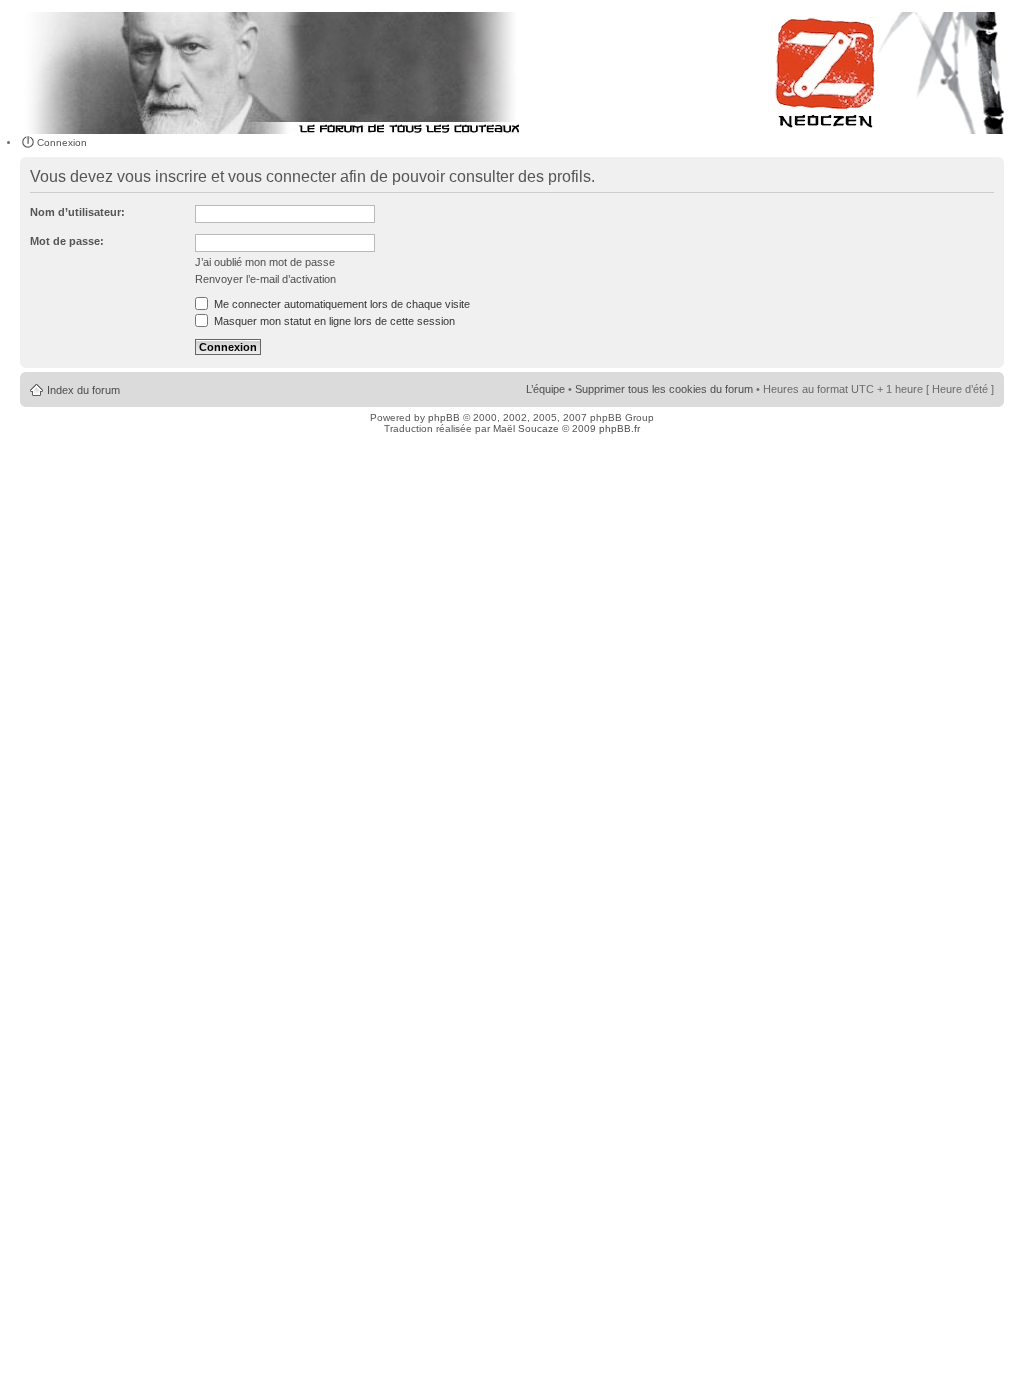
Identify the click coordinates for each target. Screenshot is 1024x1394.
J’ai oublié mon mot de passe (265, 262)
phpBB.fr (619, 428)
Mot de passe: (67, 241)
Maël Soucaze (526, 428)
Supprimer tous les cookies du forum (664, 389)
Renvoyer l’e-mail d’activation (265, 279)
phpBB (444, 417)
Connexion (62, 142)
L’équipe (545, 389)
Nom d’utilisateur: (77, 212)
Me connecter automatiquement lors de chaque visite (340, 304)
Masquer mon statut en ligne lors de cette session (333, 321)
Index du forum (83, 390)
